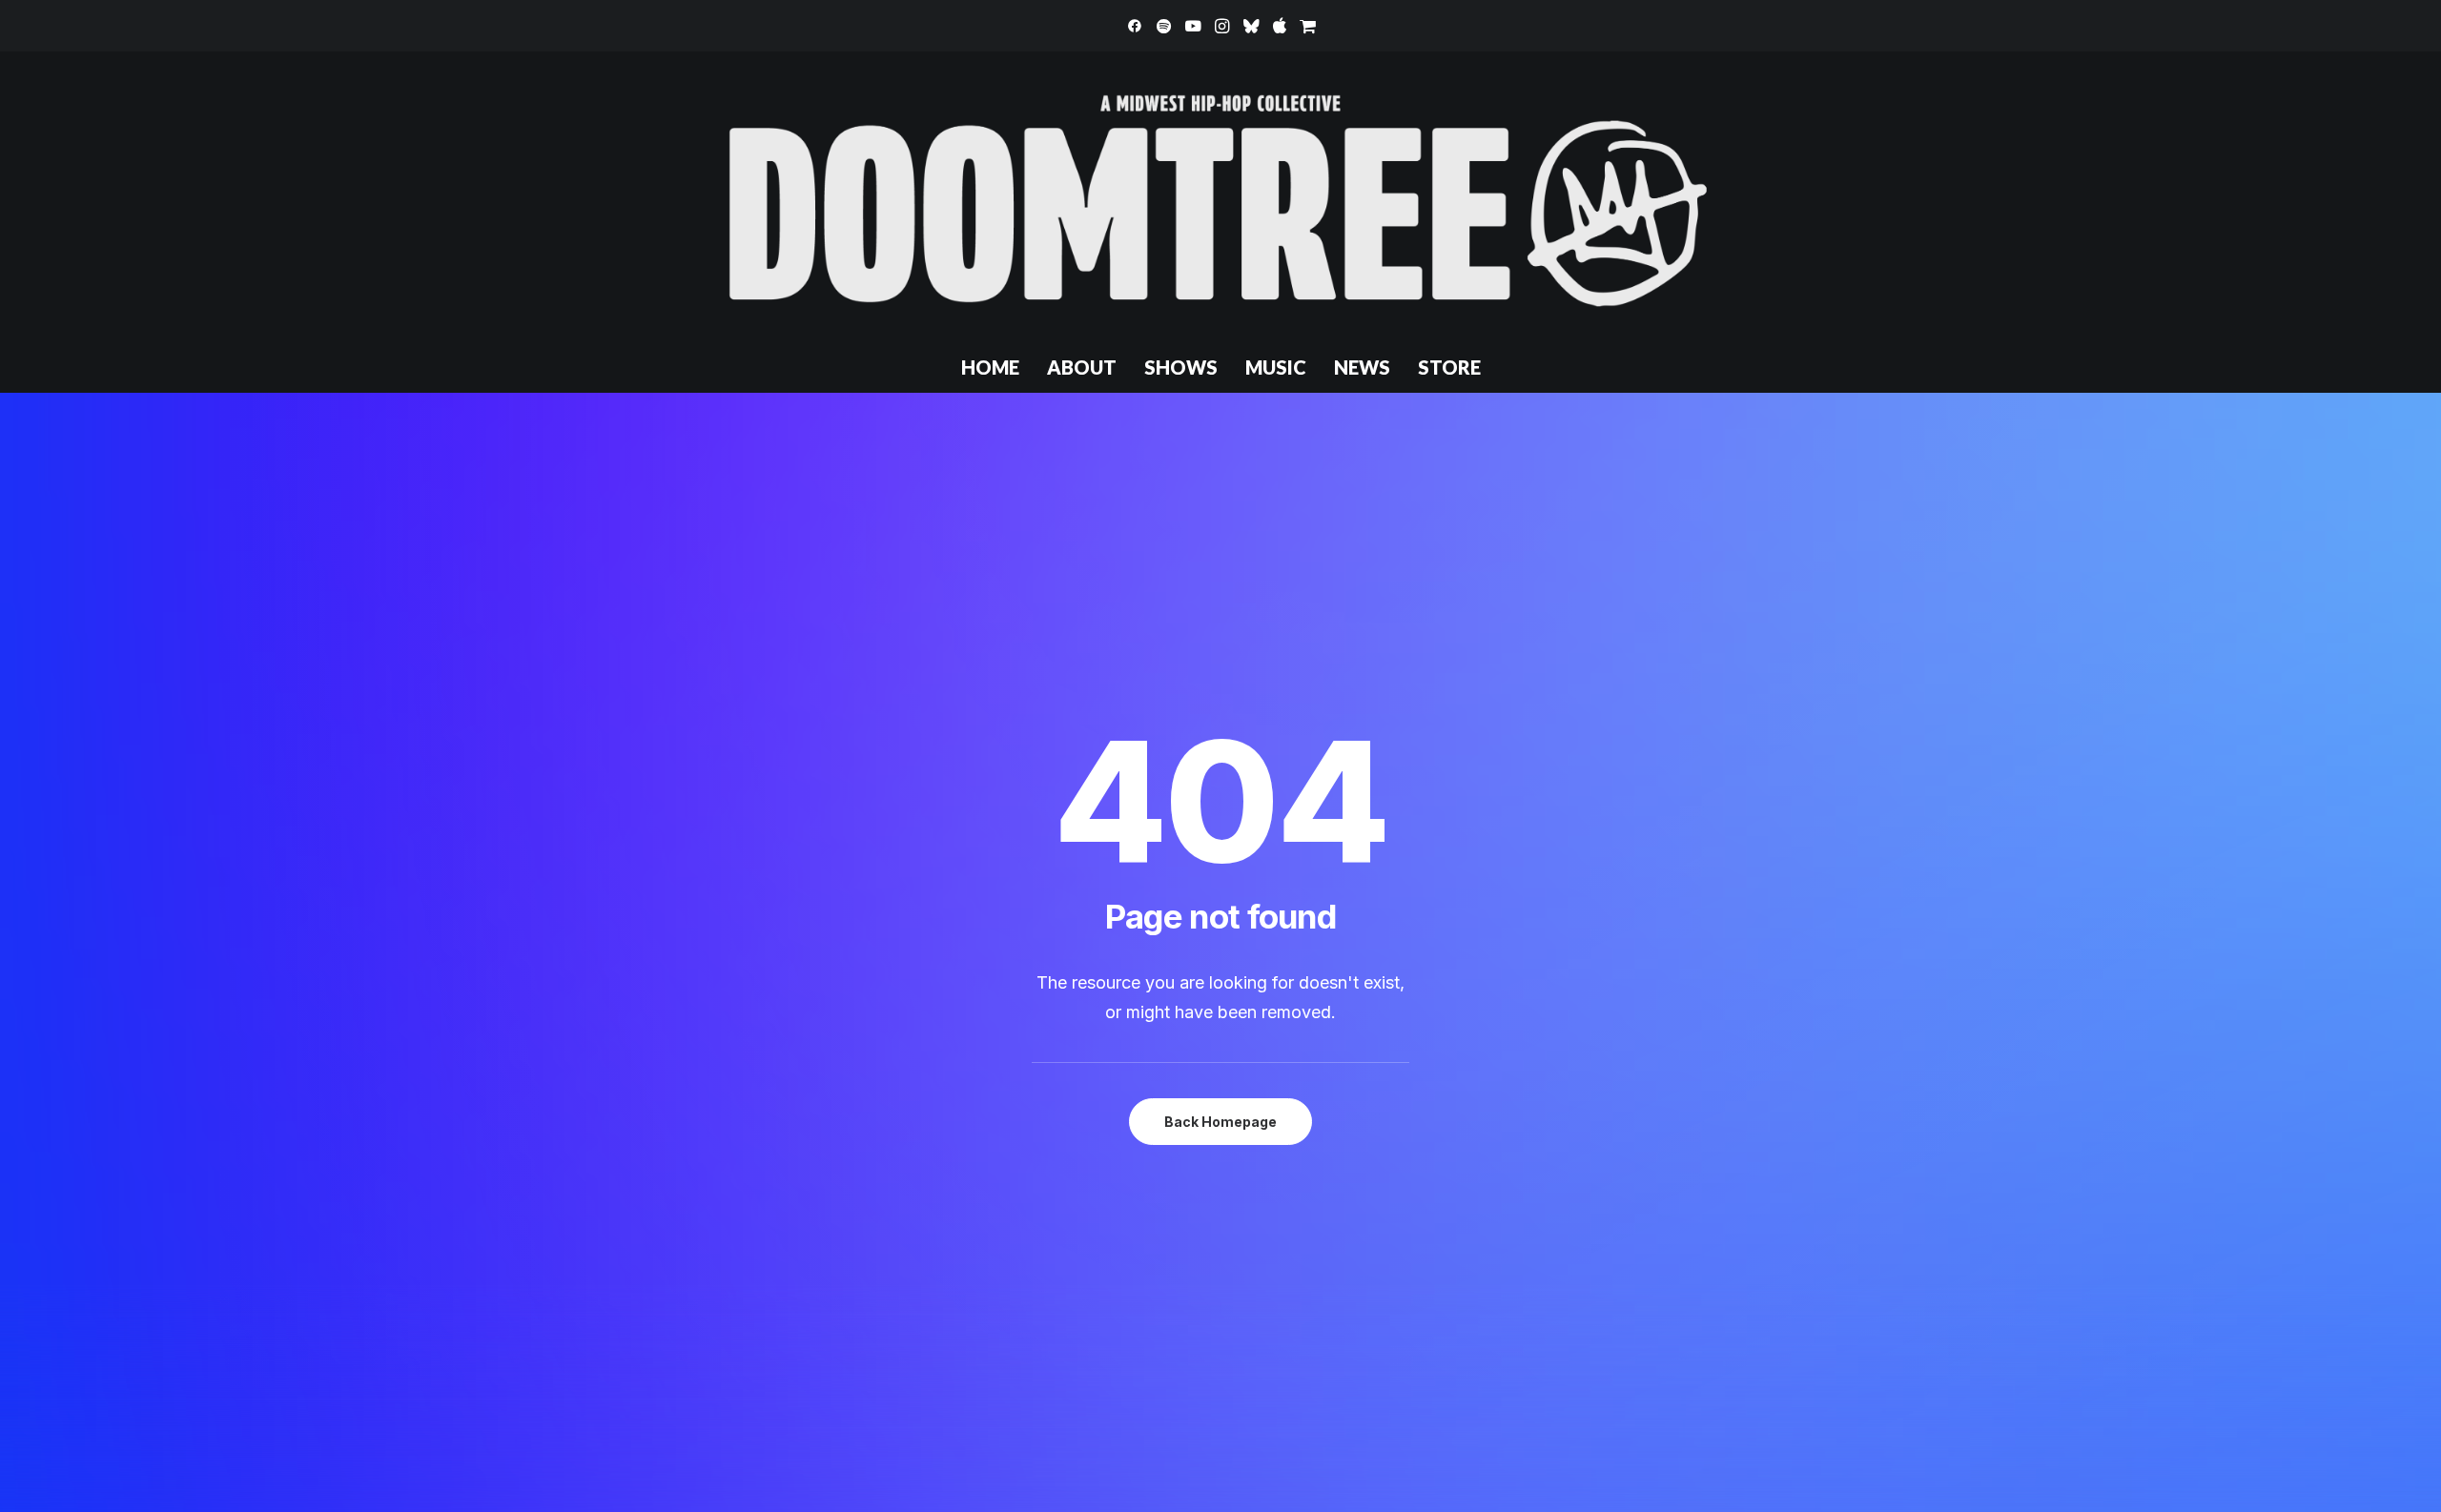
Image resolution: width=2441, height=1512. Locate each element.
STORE (1449, 367)
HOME (990, 367)
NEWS (1362, 367)
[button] (1135, 26)
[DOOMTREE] (1220, 196)
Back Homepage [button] (1220, 1122)
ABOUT (1082, 367)
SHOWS (1181, 367)
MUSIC (1276, 367)
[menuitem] (1135, 26)
